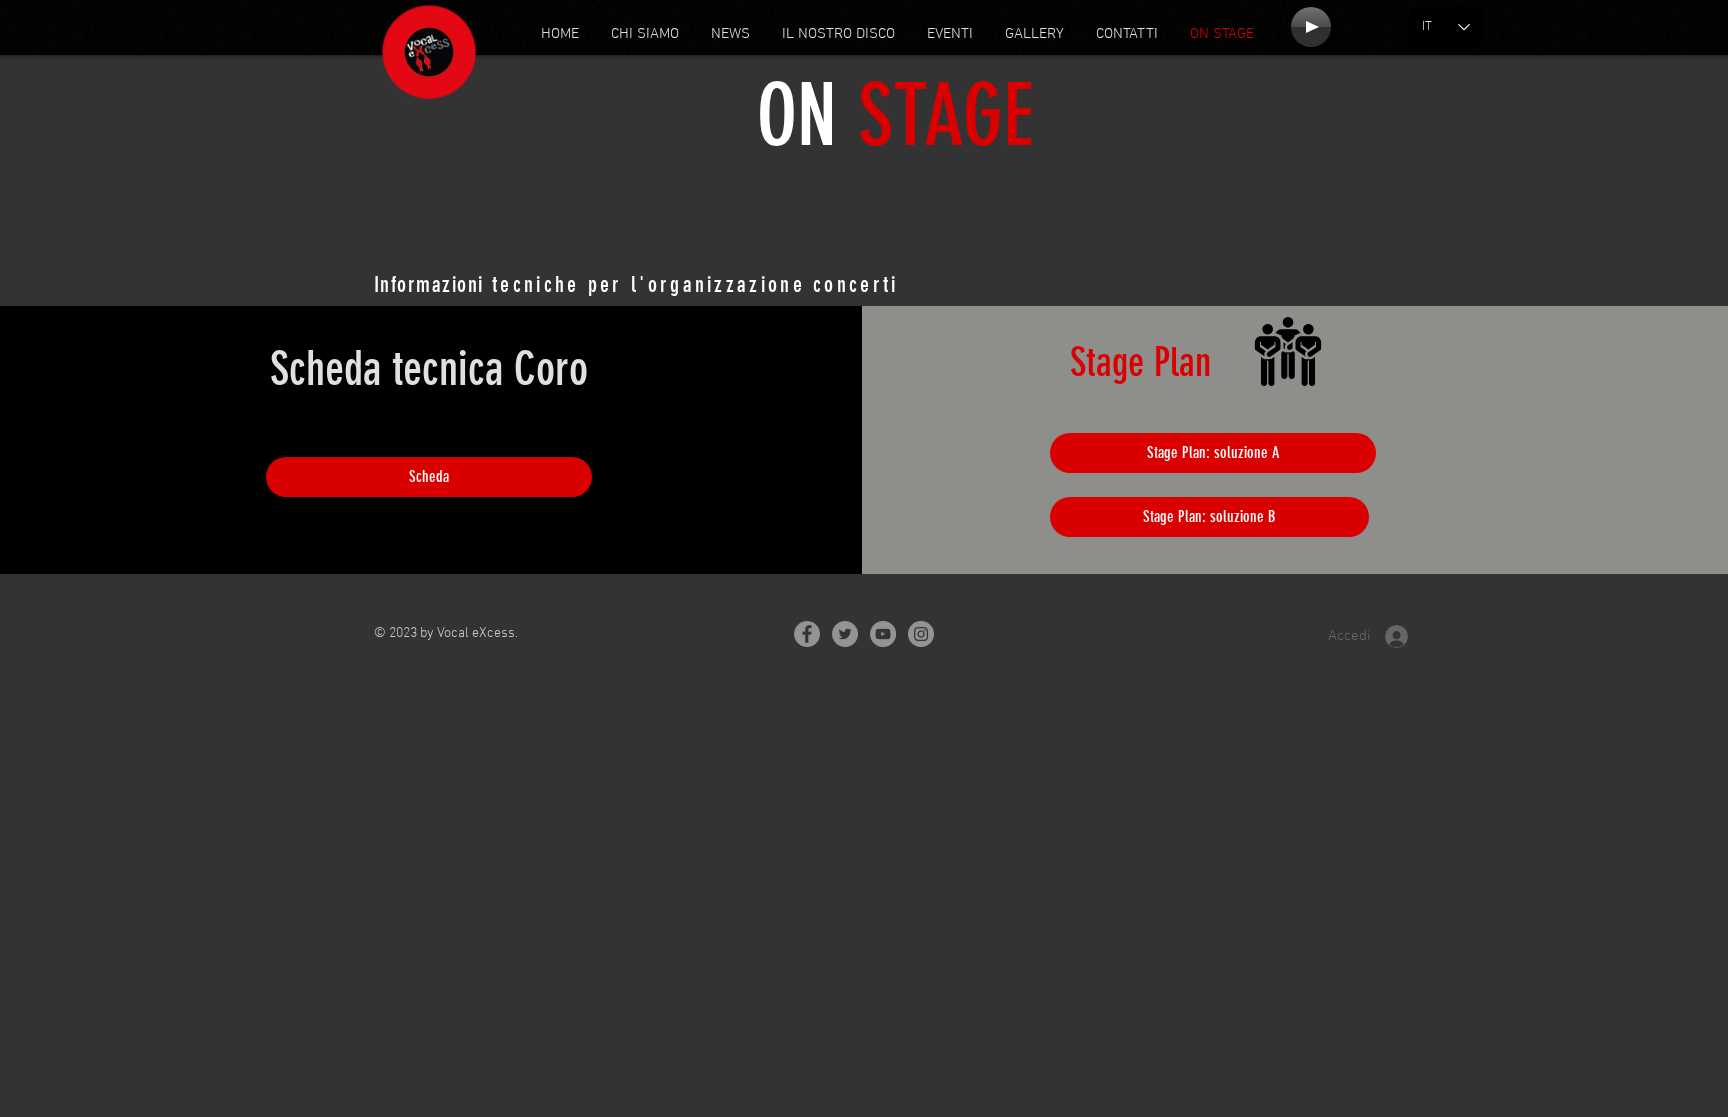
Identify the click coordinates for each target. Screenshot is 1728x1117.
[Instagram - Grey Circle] (921, 634)
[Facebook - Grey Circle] (807, 634)
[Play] (1311, 27)
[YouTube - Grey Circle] (883, 634)
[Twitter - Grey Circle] (845, 634)
